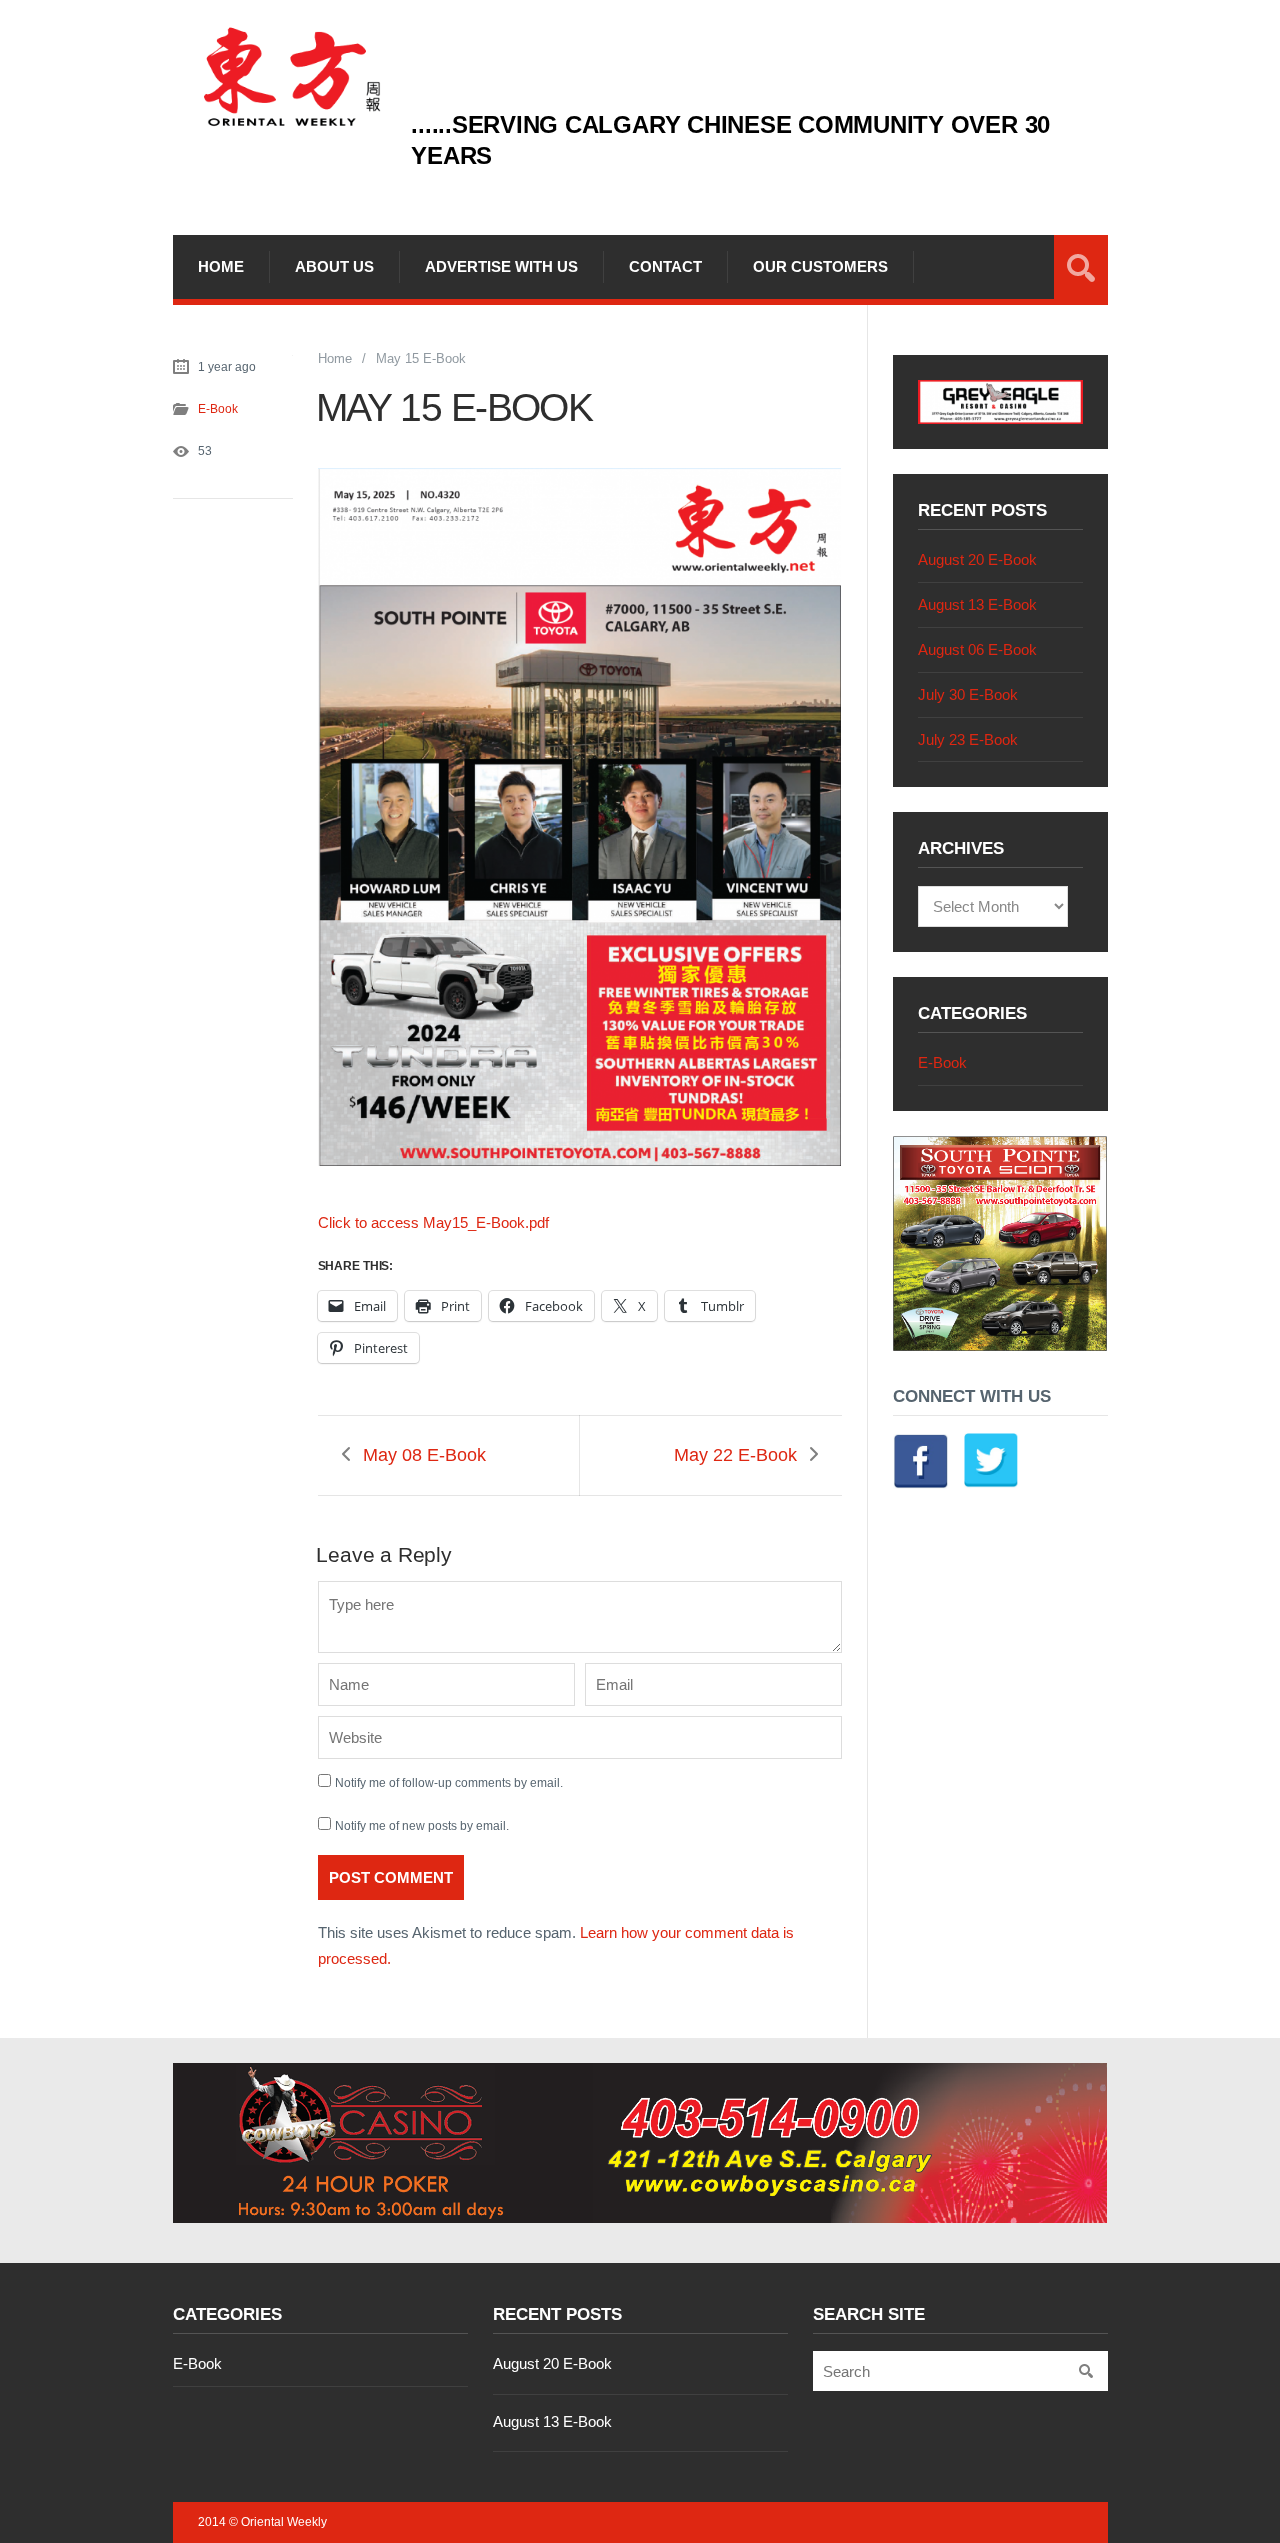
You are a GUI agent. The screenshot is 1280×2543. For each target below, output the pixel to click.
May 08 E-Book (424, 1455)
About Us (334, 266)
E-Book (218, 409)
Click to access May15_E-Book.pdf (433, 1222)
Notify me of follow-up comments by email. (449, 1783)
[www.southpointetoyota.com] (1000, 1345)
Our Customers (820, 266)
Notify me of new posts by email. (422, 1826)
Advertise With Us (501, 266)
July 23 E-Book (968, 739)
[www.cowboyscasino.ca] (640, 2143)
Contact (665, 266)
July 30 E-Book (968, 694)
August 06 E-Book (977, 649)
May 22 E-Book (735, 1455)
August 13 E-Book (977, 604)
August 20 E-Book (977, 559)
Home (221, 266)
